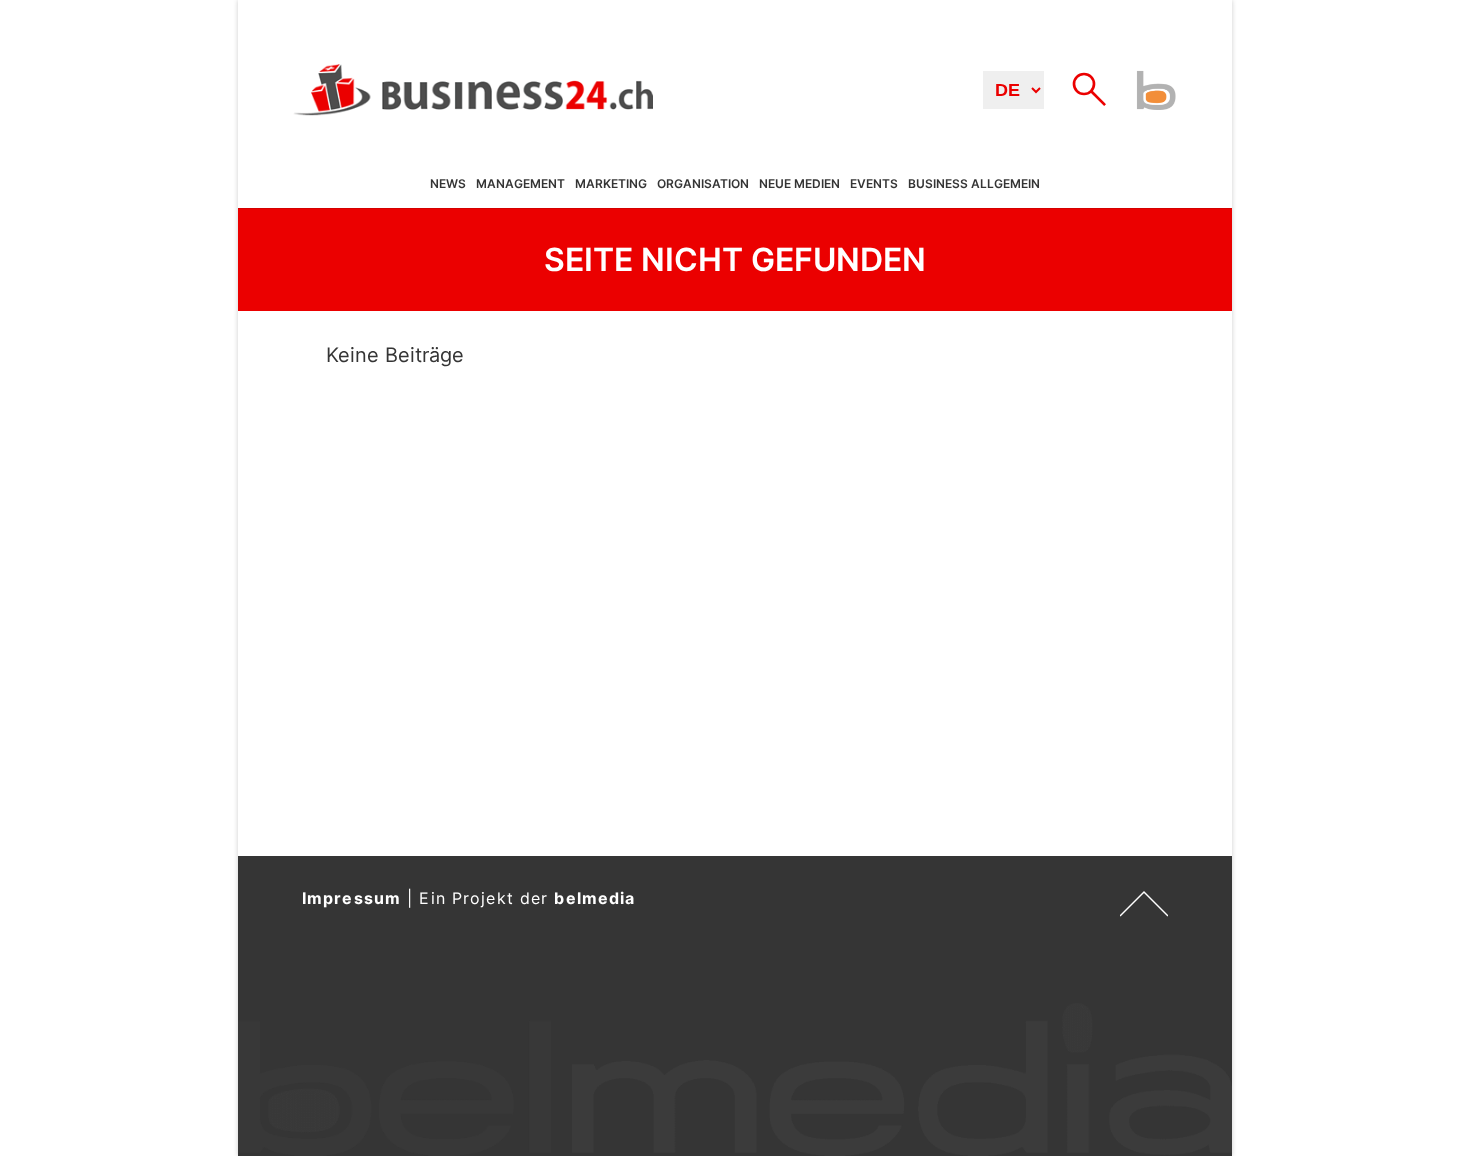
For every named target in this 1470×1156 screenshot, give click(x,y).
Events (874, 184)
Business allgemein (974, 184)
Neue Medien (799, 184)
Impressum (351, 898)
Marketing (611, 184)
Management (520, 184)
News (448, 184)
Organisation (703, 184)
